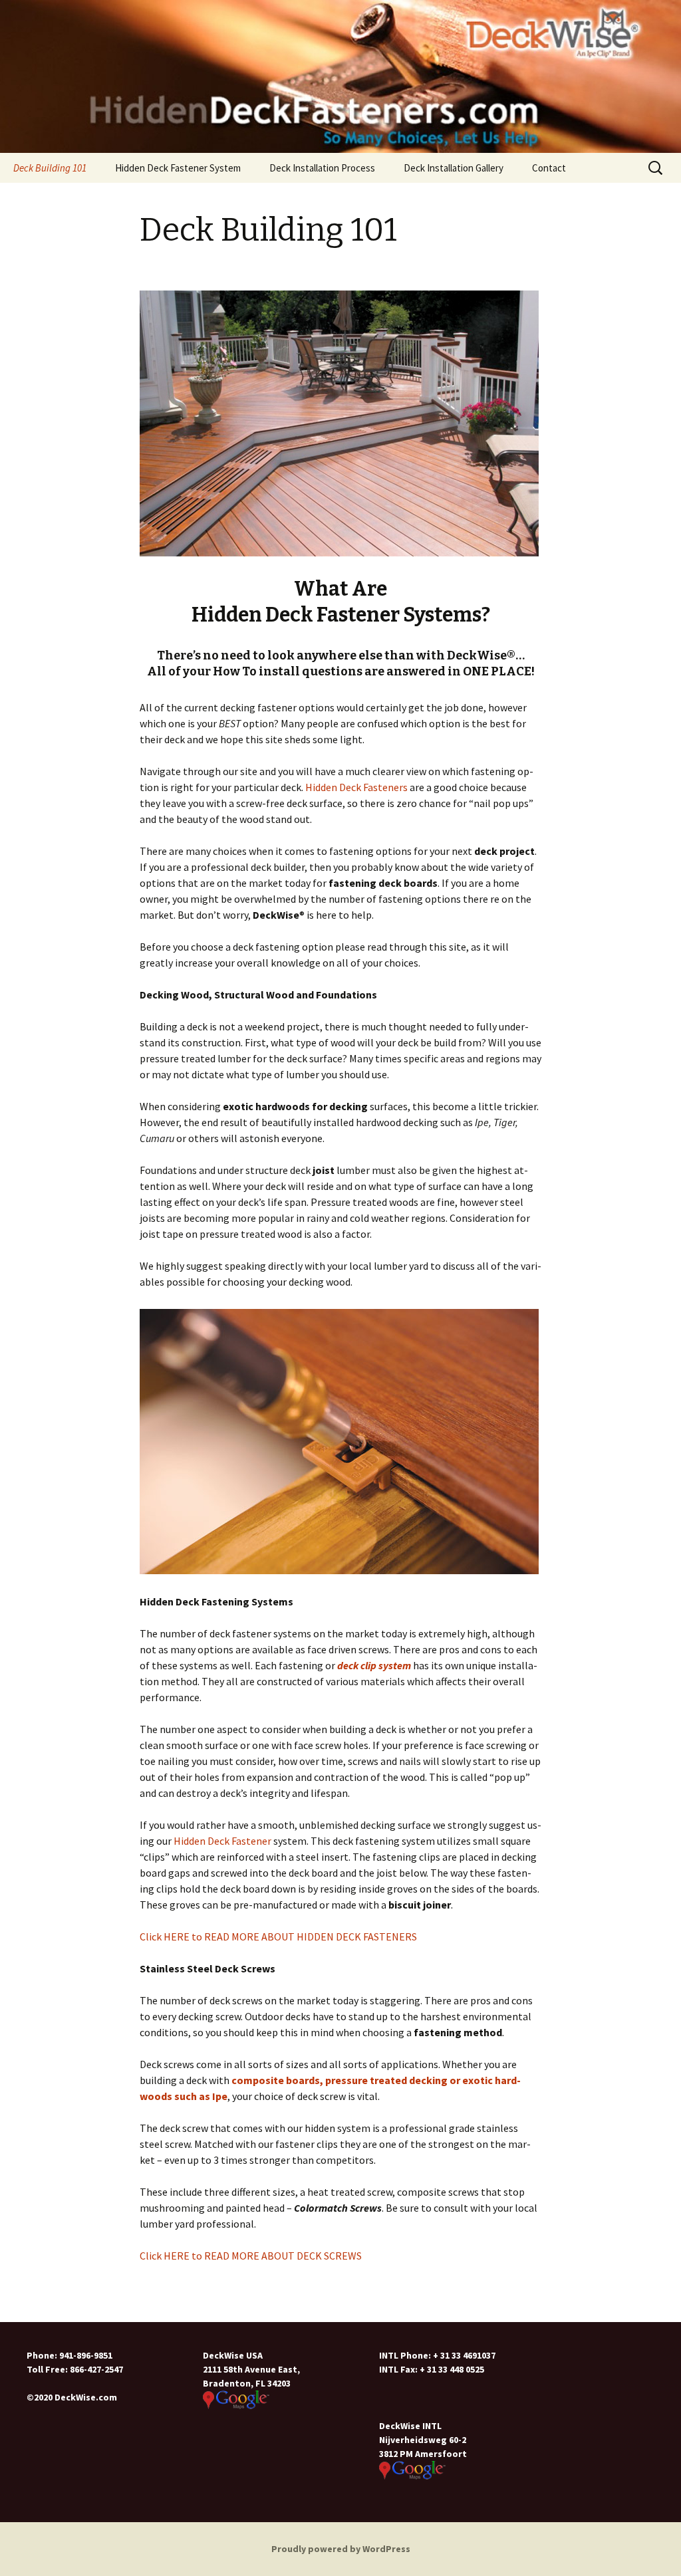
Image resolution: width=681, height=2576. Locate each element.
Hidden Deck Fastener (222, 1841)
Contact (549, 168)
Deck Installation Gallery (454, 168)
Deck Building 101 (50, 168)
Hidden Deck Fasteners (356, 787)
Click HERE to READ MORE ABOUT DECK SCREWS (251, 2256)
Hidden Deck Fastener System (178, 168)
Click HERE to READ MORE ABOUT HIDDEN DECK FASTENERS (278, 1936)
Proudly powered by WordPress (341, 2549)
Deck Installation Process (322, 168)
